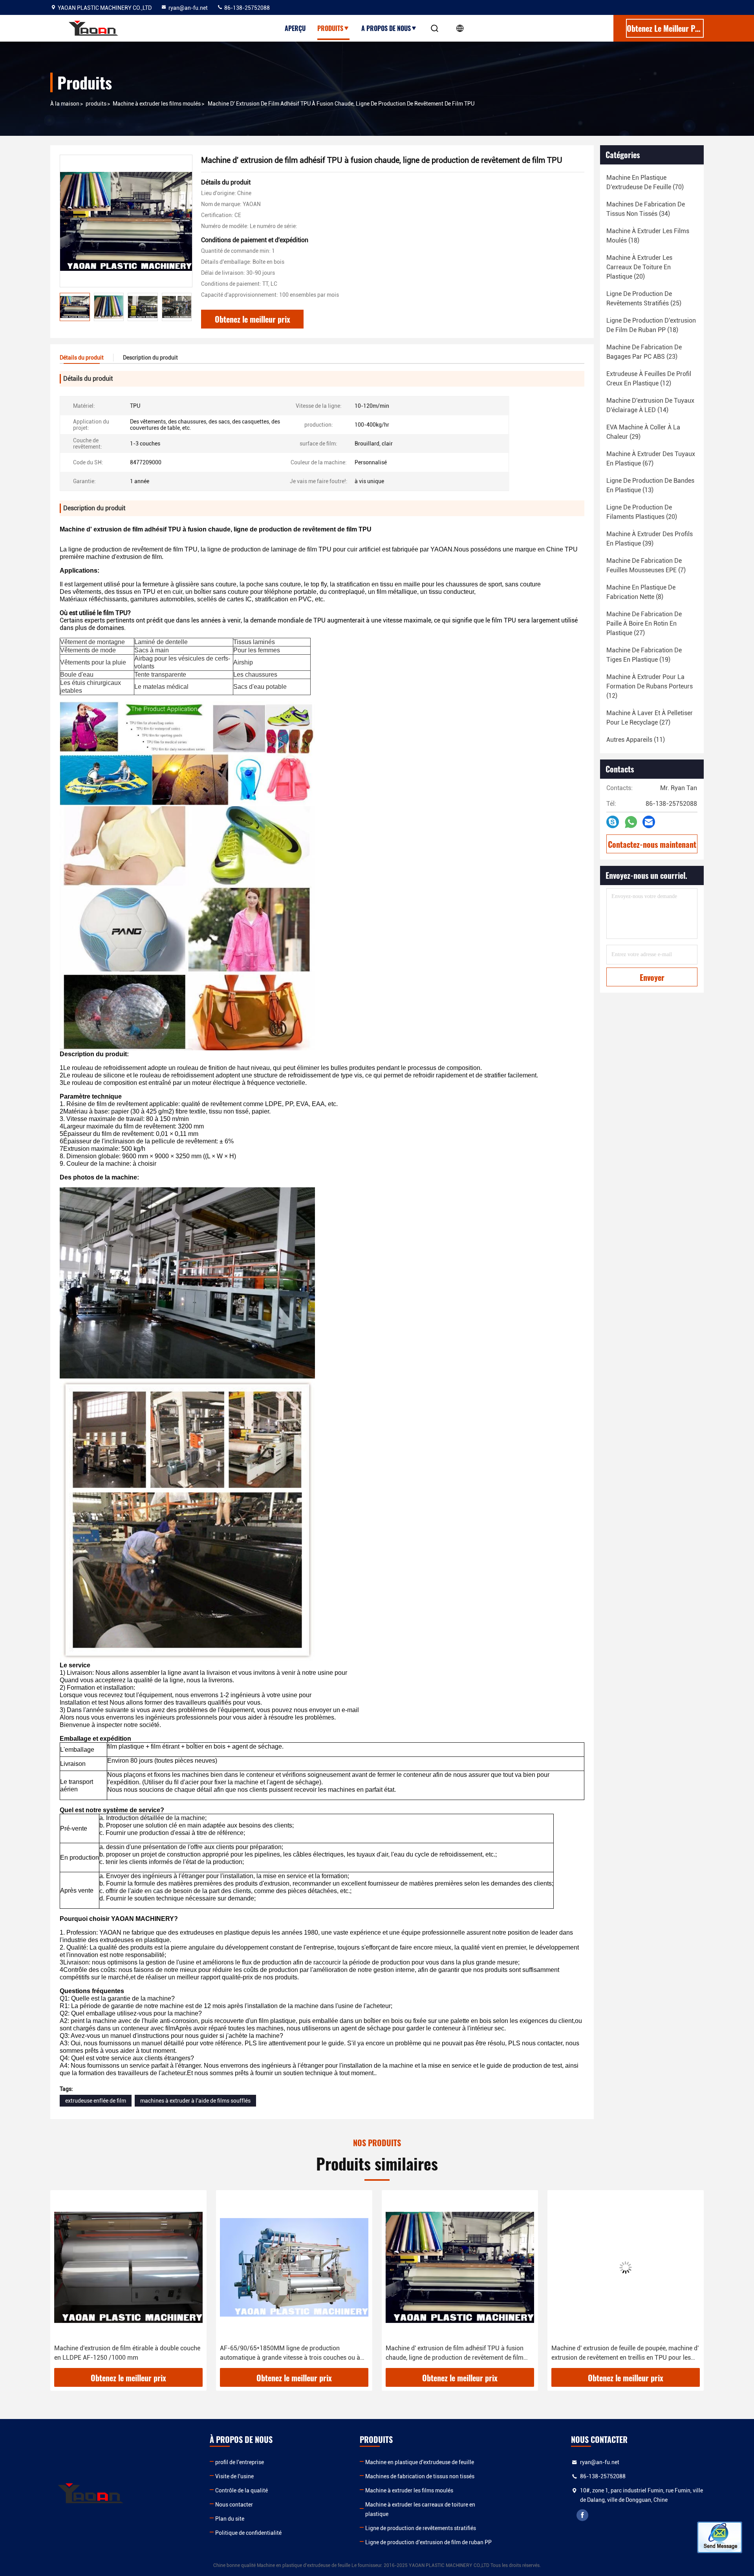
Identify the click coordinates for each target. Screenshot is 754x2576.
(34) (646, 209)
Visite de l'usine (234, 2476)
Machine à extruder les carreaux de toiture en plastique (420, 2509)
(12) (649, 379)
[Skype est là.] (613, 822)
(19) (644, 655)
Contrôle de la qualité (242, 2490)
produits (96, 104)
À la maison (65, 104)
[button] (64, 2282)
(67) (651, 459)
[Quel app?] (631, 822)
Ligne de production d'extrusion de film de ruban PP (428, 2542)
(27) (644, 623)
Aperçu (295, 28)
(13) (650, 485)
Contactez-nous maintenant (652, 844)
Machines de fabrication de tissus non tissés (420, 2476)
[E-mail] (649, 822)
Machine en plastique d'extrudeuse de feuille (420, 2462)
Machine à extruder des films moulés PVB (609, 2348)
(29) (643, 432)
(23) (644, 352)
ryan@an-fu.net (188, 8)
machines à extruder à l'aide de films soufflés (195, 2101)
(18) (648, 236)
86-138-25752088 (246, 8)
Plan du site (230, 2519)
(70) (645, 182)
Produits (330, 28)
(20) (639, 267)
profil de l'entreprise (240, 2462)
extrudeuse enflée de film (96, 2101)
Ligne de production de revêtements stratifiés (421, 2528)
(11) (636, 740)
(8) (641, 592)
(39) (650, 539)
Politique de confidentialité (248, 2533)
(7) (646, 565)
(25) (644, 298)
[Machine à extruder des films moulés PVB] (626, 2267)
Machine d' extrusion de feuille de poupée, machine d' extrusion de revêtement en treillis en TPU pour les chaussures (459, 2353)
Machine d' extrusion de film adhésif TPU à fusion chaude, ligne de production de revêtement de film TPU (289, 2353)
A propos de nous (386, 28)
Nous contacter (234, 2505)
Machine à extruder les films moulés (157, 104)
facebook (582, 2515)
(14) (650, 405)
